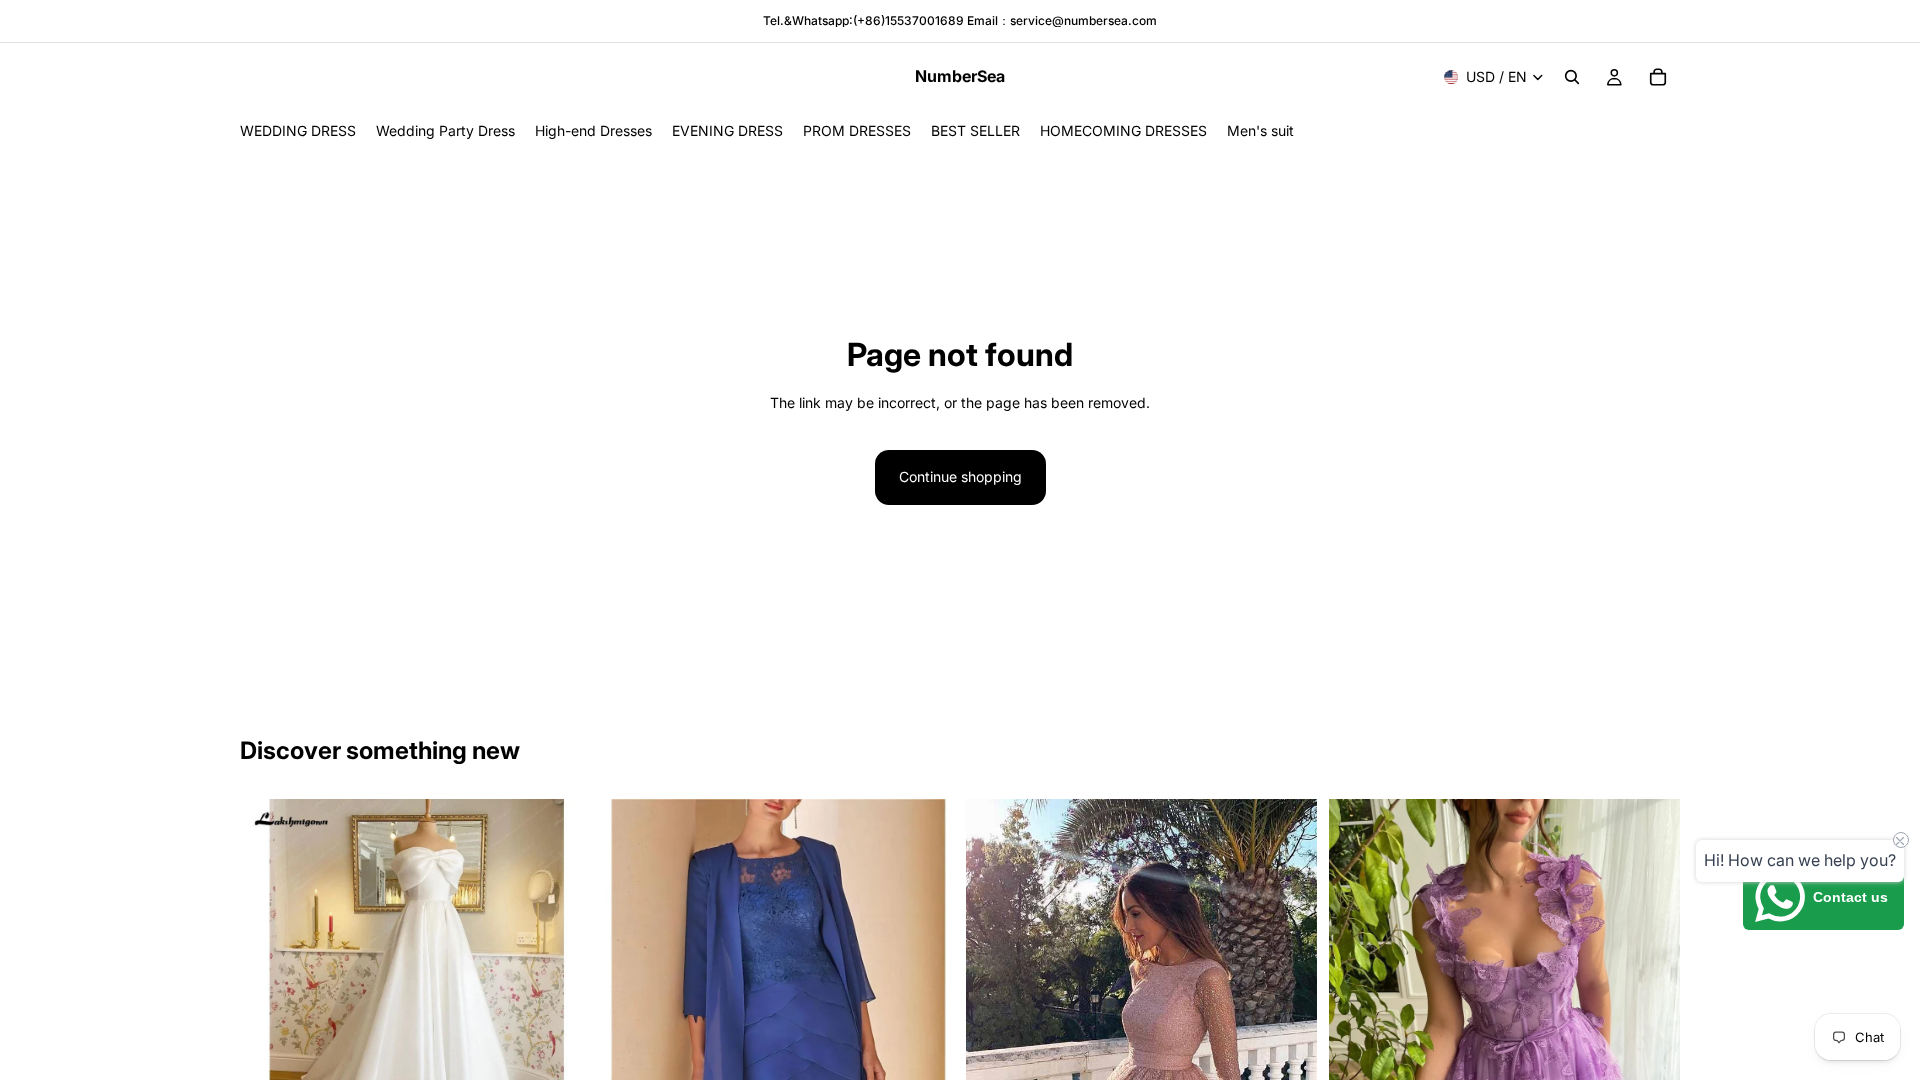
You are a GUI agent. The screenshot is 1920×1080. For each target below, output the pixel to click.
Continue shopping (960, 476)
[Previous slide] (270, 974)
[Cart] (1658, 77)
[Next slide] (561, 974)
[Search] (1572, 77)
